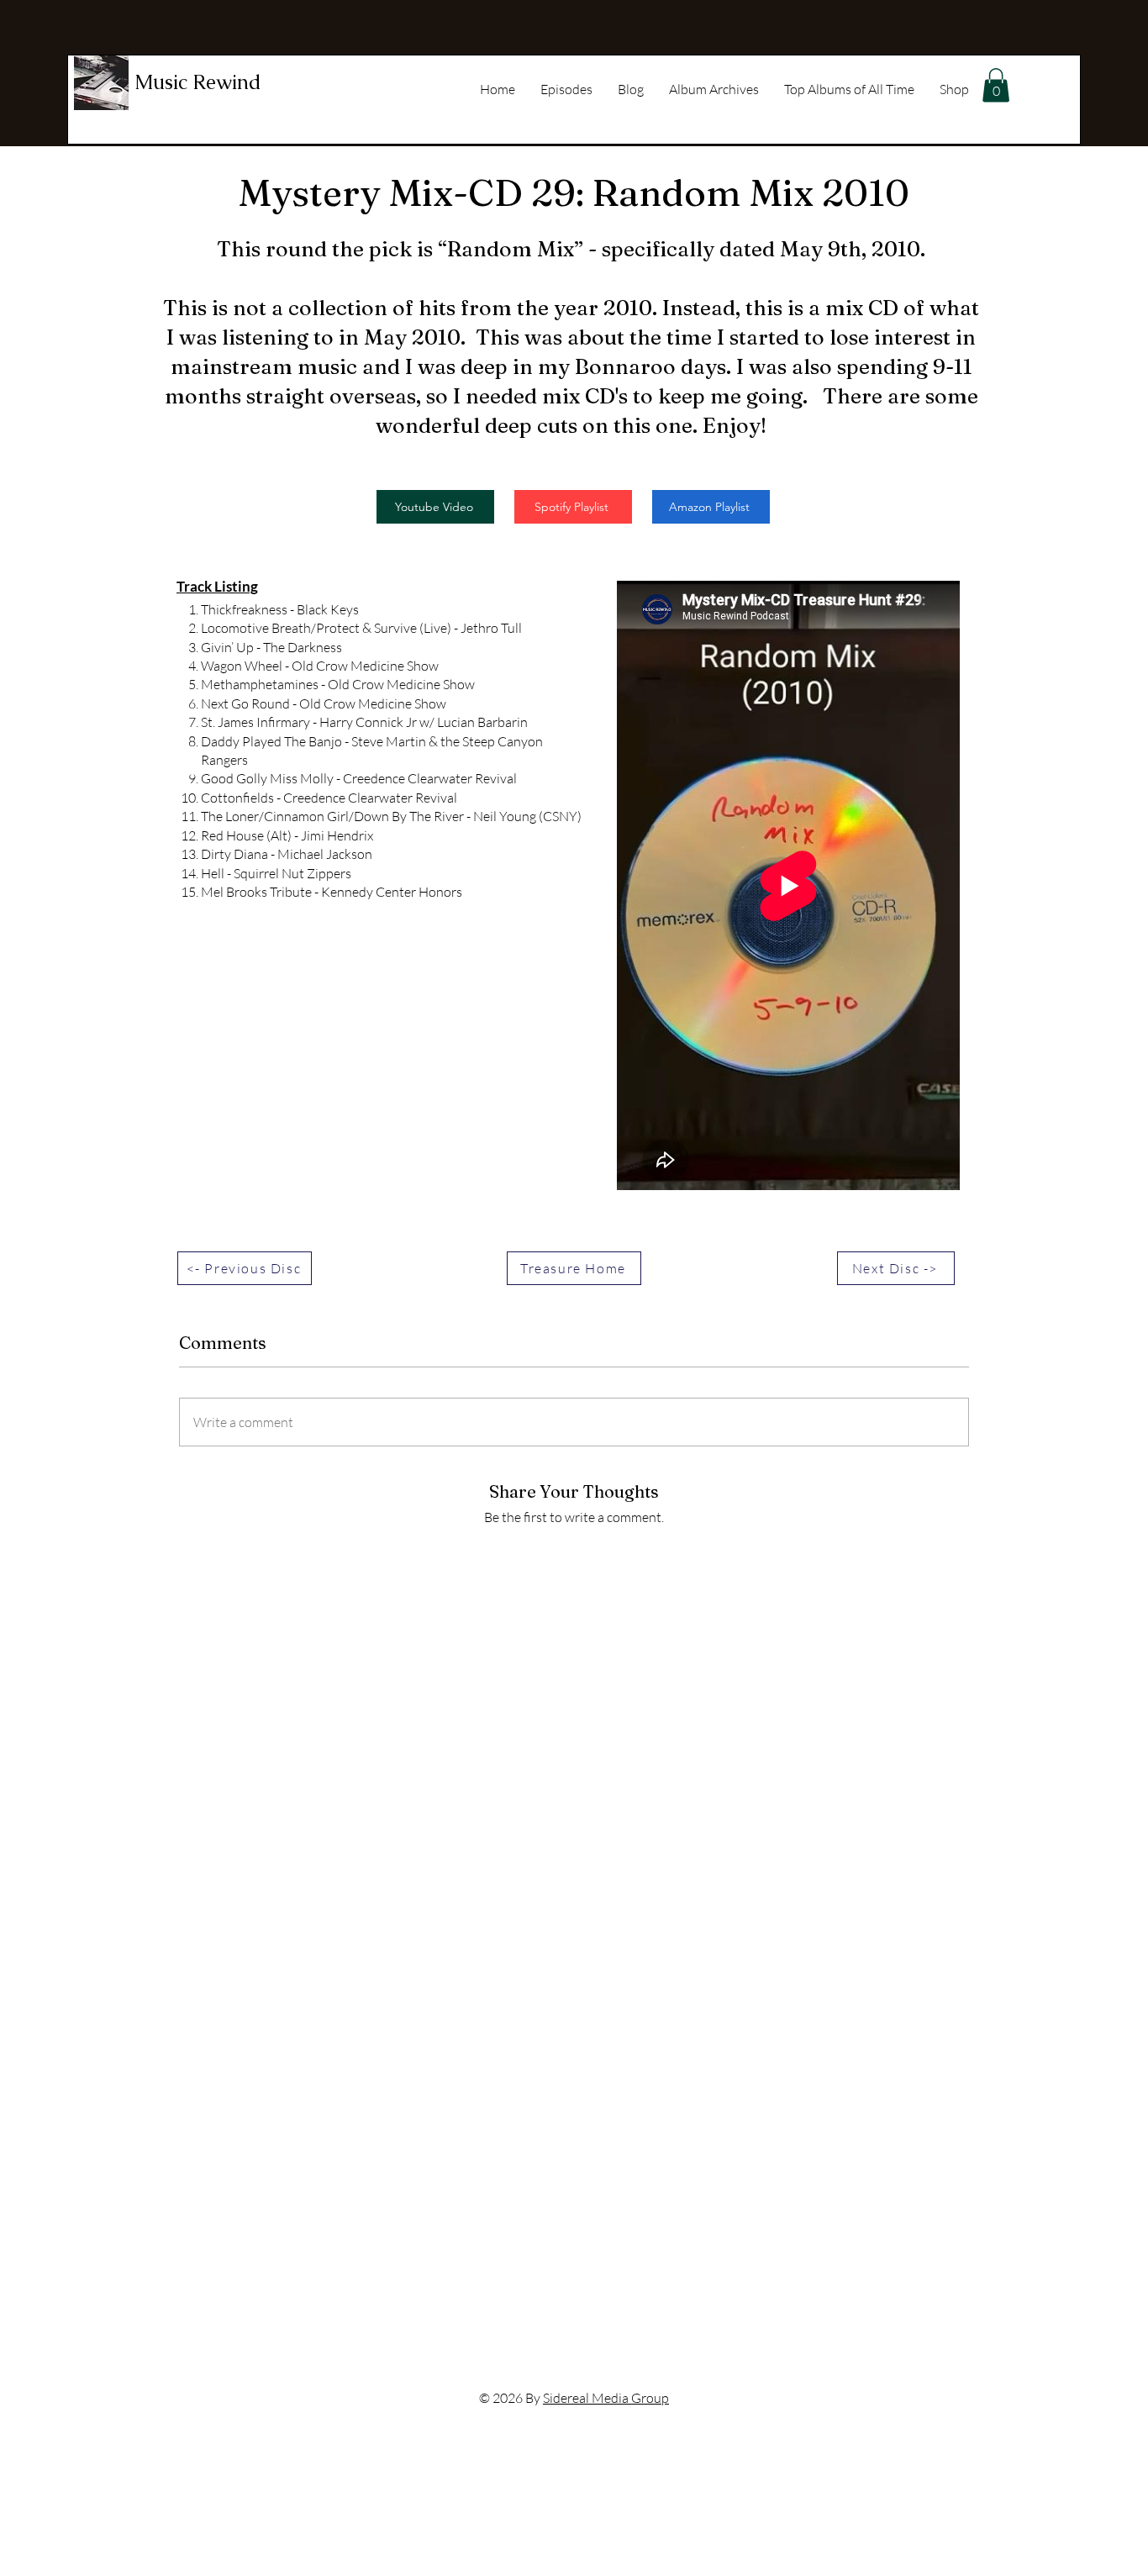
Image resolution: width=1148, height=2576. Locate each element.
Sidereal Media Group (606, 2398)
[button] (996, 85)
